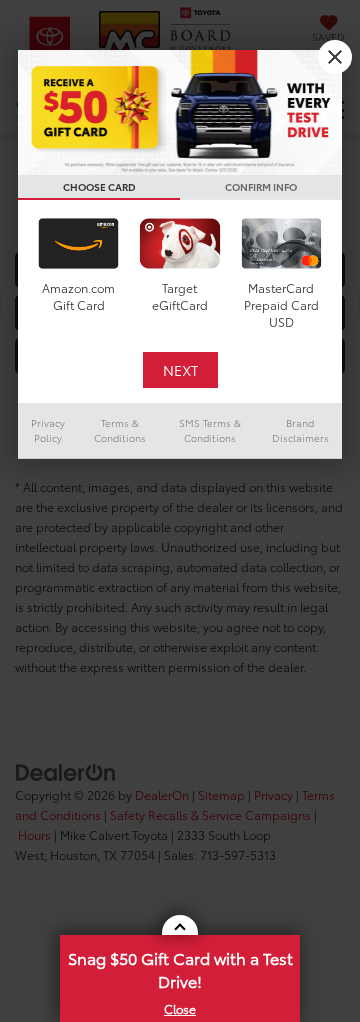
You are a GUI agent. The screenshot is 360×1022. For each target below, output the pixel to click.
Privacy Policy (48, 429)
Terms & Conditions (120, 429)
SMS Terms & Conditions (210, 429)
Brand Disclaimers (300, 429)
